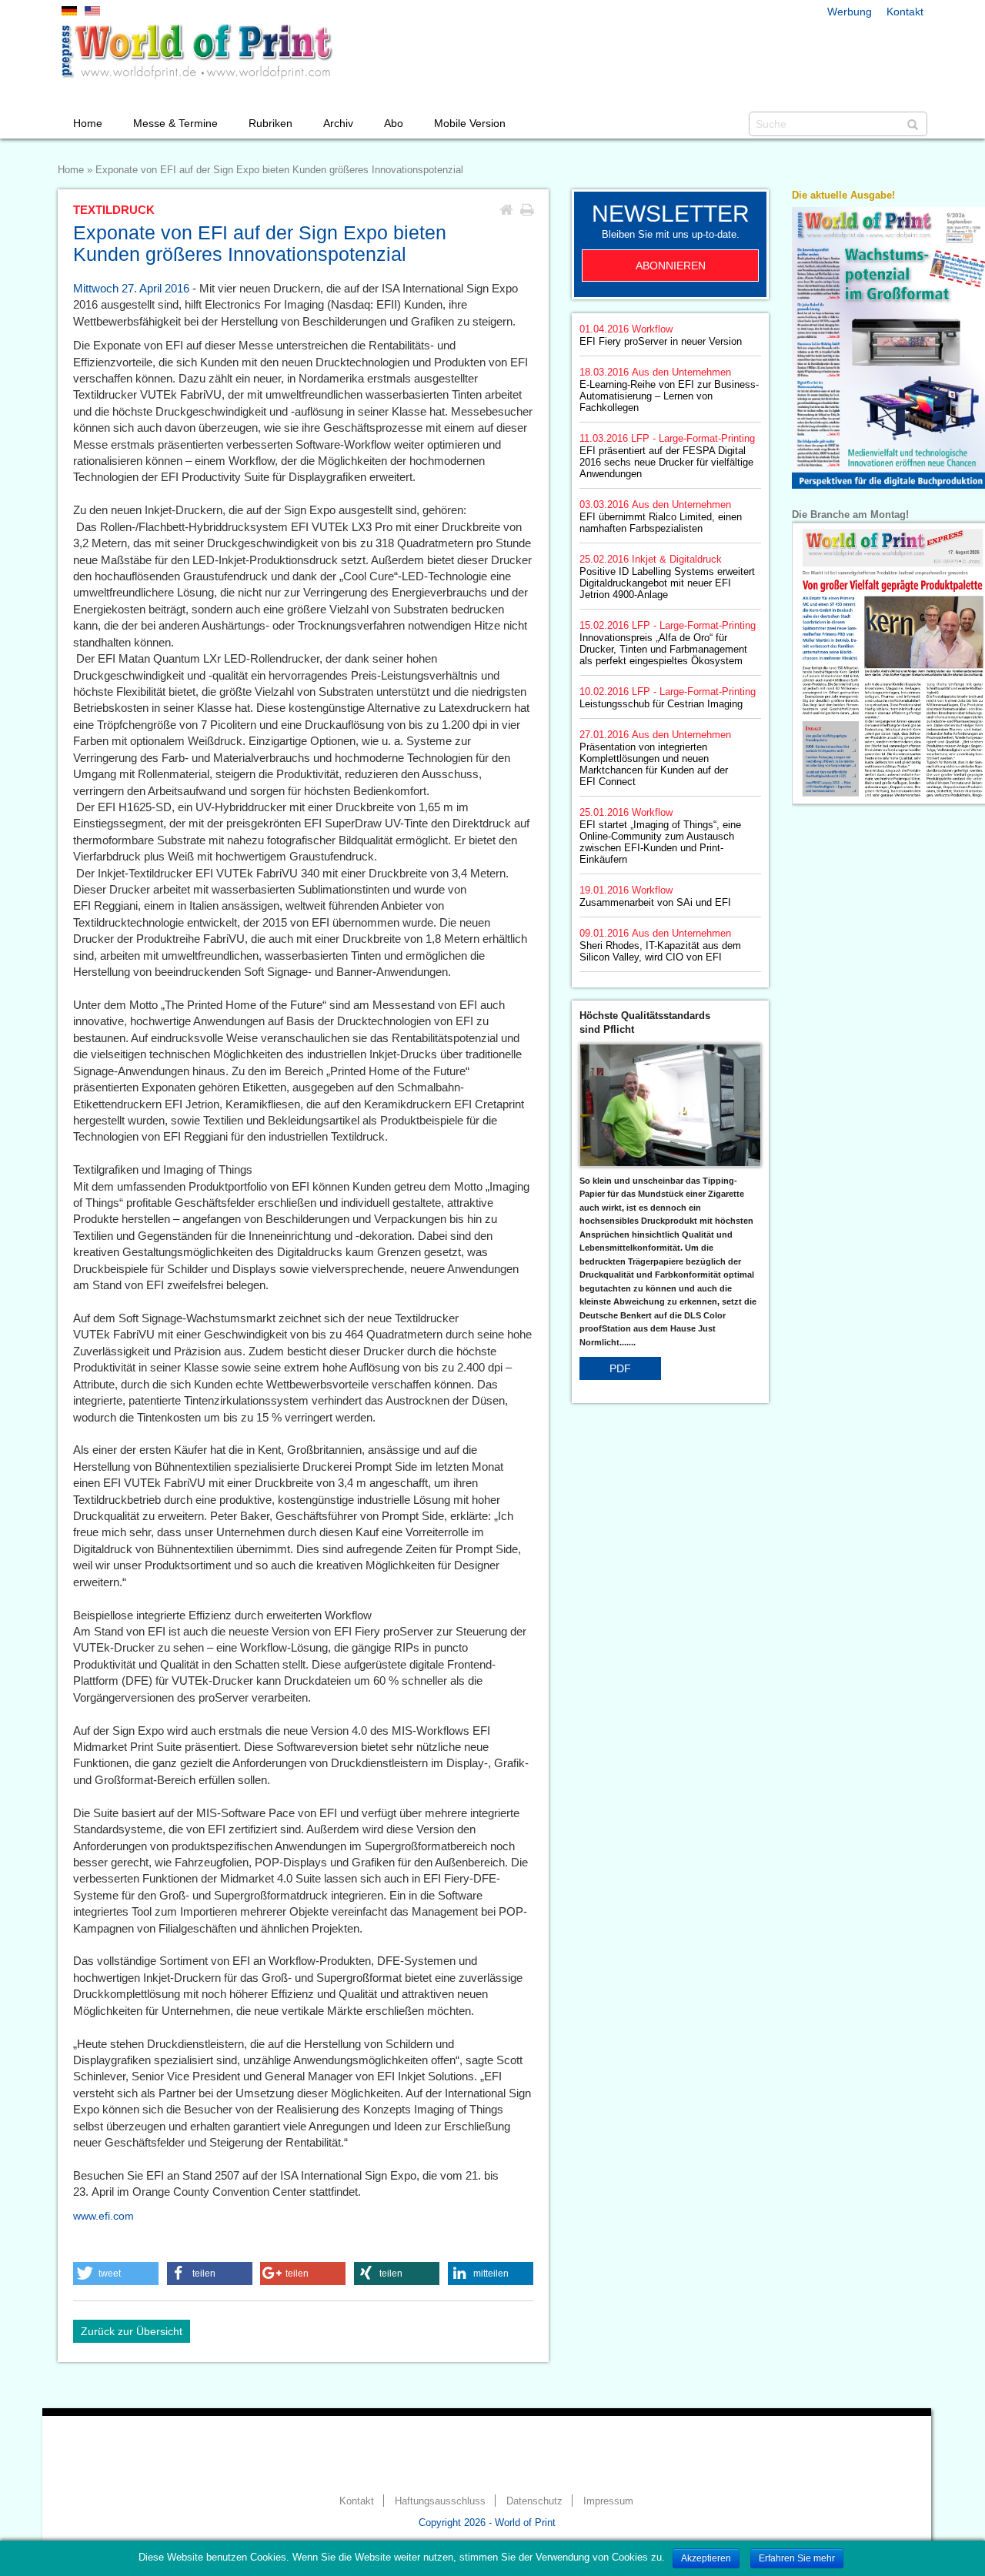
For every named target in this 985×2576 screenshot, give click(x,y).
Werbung (850, 12)
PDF (620, 1368)
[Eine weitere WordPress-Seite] (196, 52)
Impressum (608, 2501)
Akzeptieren (706, 2558)
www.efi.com (104, 2216)
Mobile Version (470, 123)
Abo (394, 123)
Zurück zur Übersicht (132, 2331)
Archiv (338, 123)
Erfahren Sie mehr (797, 2558)
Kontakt (905, 12)
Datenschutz (534, 2501)
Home (88, 123)
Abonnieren (671, 266)
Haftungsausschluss (440, 2501)
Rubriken (270, 123)
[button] (116, 2274)
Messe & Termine (175, 123)
